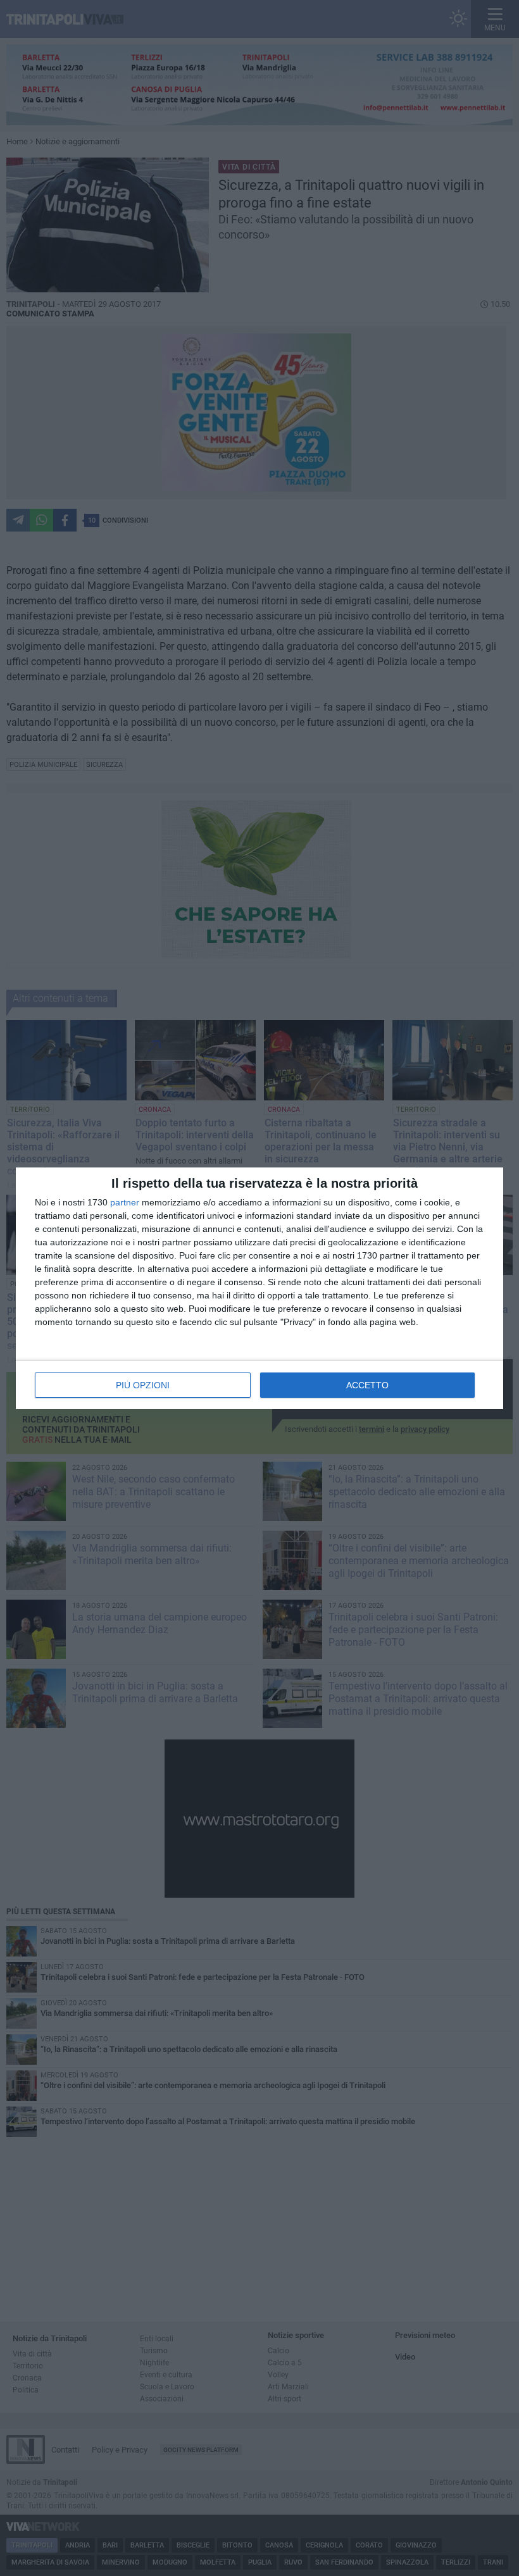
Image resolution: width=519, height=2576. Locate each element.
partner (125, 1202)
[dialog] (259, 1288)
